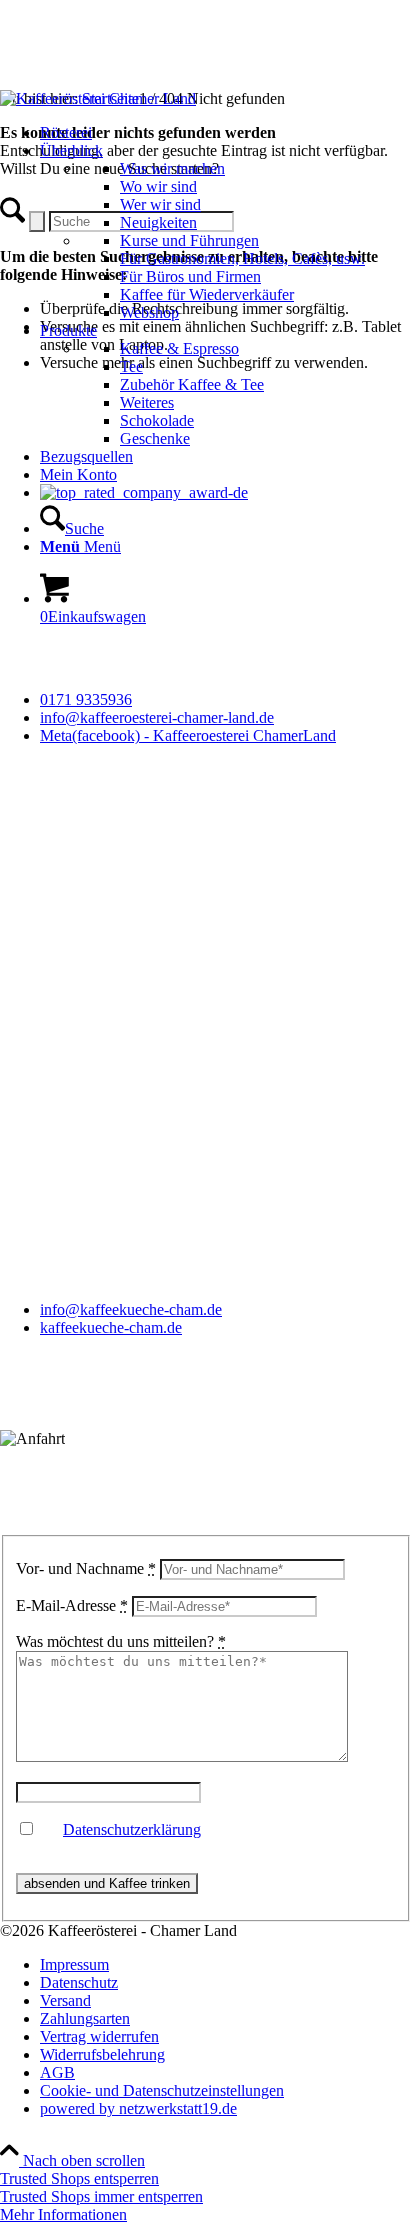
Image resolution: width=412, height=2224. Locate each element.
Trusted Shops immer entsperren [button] (101, 2196)
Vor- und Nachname (86, 1568)
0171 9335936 (86, 699)
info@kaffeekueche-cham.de (131, 1309)
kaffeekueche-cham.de (111, 1327)
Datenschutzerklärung (132, 1829)
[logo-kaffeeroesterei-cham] (98, 98)
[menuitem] (202, 133)
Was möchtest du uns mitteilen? (121, 1641)
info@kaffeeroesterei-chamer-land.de (157, 717)
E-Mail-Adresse (72, 1605)
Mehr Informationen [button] (63, 2214)
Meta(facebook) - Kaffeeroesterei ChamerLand (188, 735)
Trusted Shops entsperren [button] (79, 2178)
